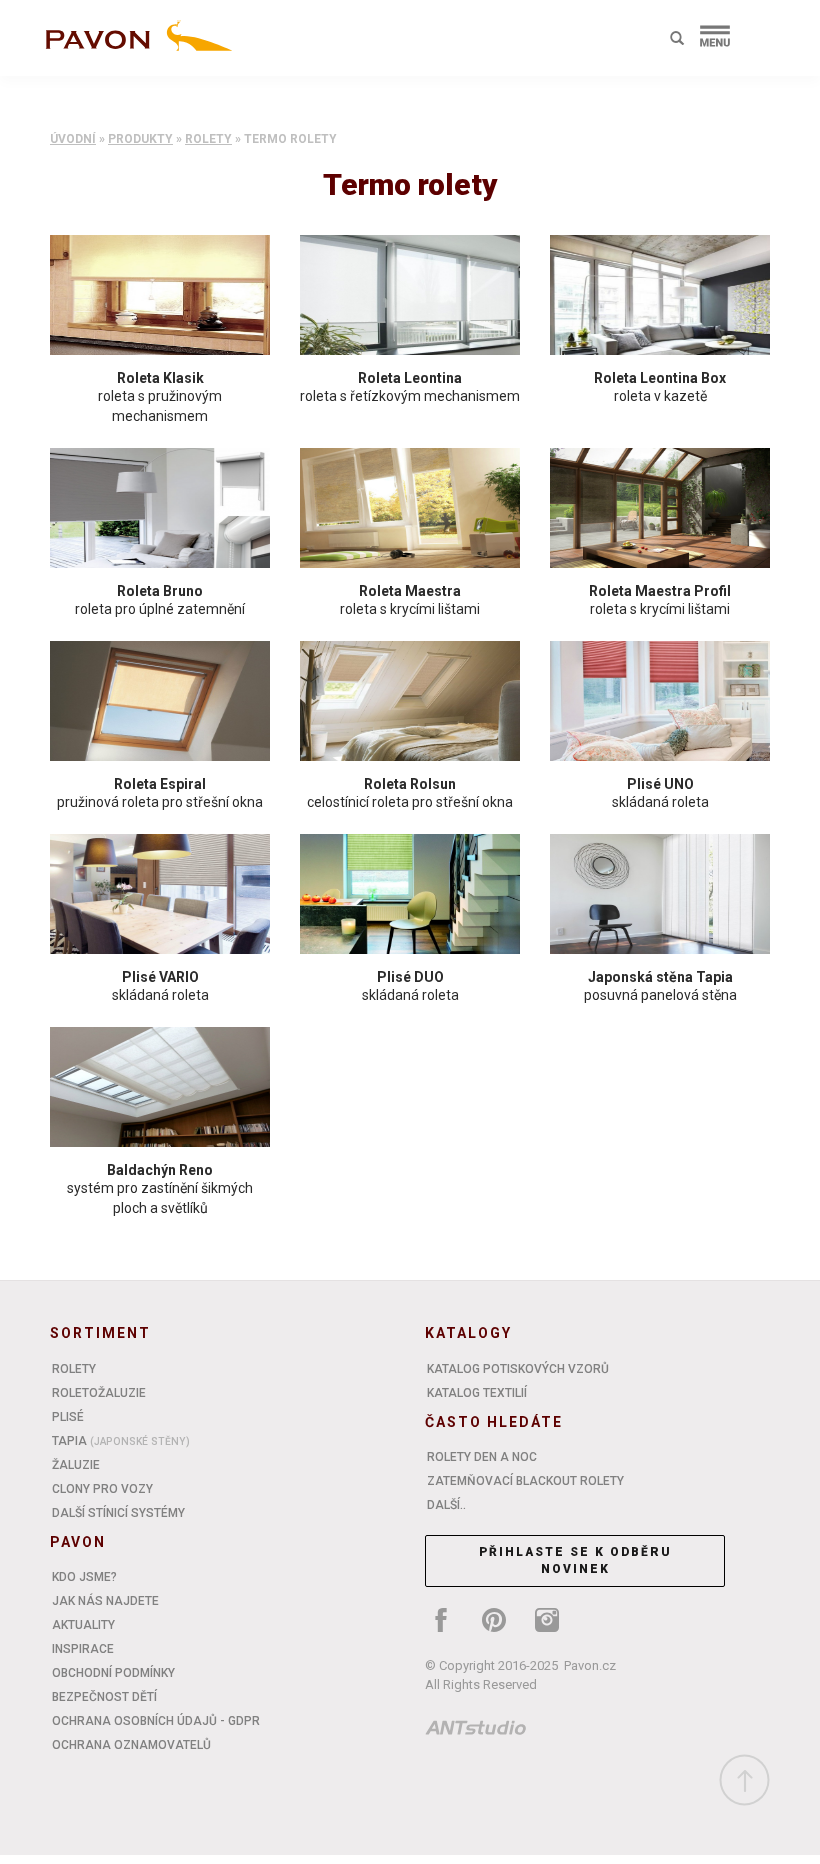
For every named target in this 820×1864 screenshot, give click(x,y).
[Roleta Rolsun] (410, 701)
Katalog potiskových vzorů (518, 1369)
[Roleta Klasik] (160, 295)
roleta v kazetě (660, 396)
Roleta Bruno (160, 591)
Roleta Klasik (160, 378)
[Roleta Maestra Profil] (660, 508)
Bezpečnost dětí (104, 1697)
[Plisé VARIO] (160, 894)
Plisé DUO (410, 977)
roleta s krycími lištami (410, 609)
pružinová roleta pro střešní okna (160, 802)
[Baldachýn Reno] (160, 1087)
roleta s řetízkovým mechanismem (410, 396)
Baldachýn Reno (160, 1170)
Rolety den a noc (482, 1457)
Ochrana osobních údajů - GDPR (156, 1721)
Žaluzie (76, 1465)
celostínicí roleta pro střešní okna (410, 802)
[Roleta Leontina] (410, 295)
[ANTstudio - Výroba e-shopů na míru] (476, 1730)
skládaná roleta (660, 802)
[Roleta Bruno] (160, 508)
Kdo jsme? (84, 1577)
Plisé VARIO (160, 977)
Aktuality (83, 1625)
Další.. (446, 1505)
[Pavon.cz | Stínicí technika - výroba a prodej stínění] (135, 42)
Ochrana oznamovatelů (131, 1745)
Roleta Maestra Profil (660, 591)
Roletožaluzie (99, 1393)
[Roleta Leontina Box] (660, 295)
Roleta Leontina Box (660, 378)
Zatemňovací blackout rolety (525, 1481)
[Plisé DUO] (410, 894)
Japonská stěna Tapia (660, 977)
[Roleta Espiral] (160, 701)
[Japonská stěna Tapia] (660, 894)
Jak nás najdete (105, 1601)
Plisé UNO (660, 784)
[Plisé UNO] (660, 701)
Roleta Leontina (410, 378)
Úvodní (73, 139)
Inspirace (83, 1649)
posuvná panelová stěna (660, 995)
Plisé (68, 1417)
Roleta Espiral (160, 784)
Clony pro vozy (102, 1489)
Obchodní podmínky (113, 1673)
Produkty (140, 139)
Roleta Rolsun (410, 784)
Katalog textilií (477, 1393)
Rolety (208, 139)
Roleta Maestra (410, 591)
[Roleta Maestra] (410, 508)
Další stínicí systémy (118, 1513)
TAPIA (121, 1441)
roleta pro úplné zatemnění (160, 609)
